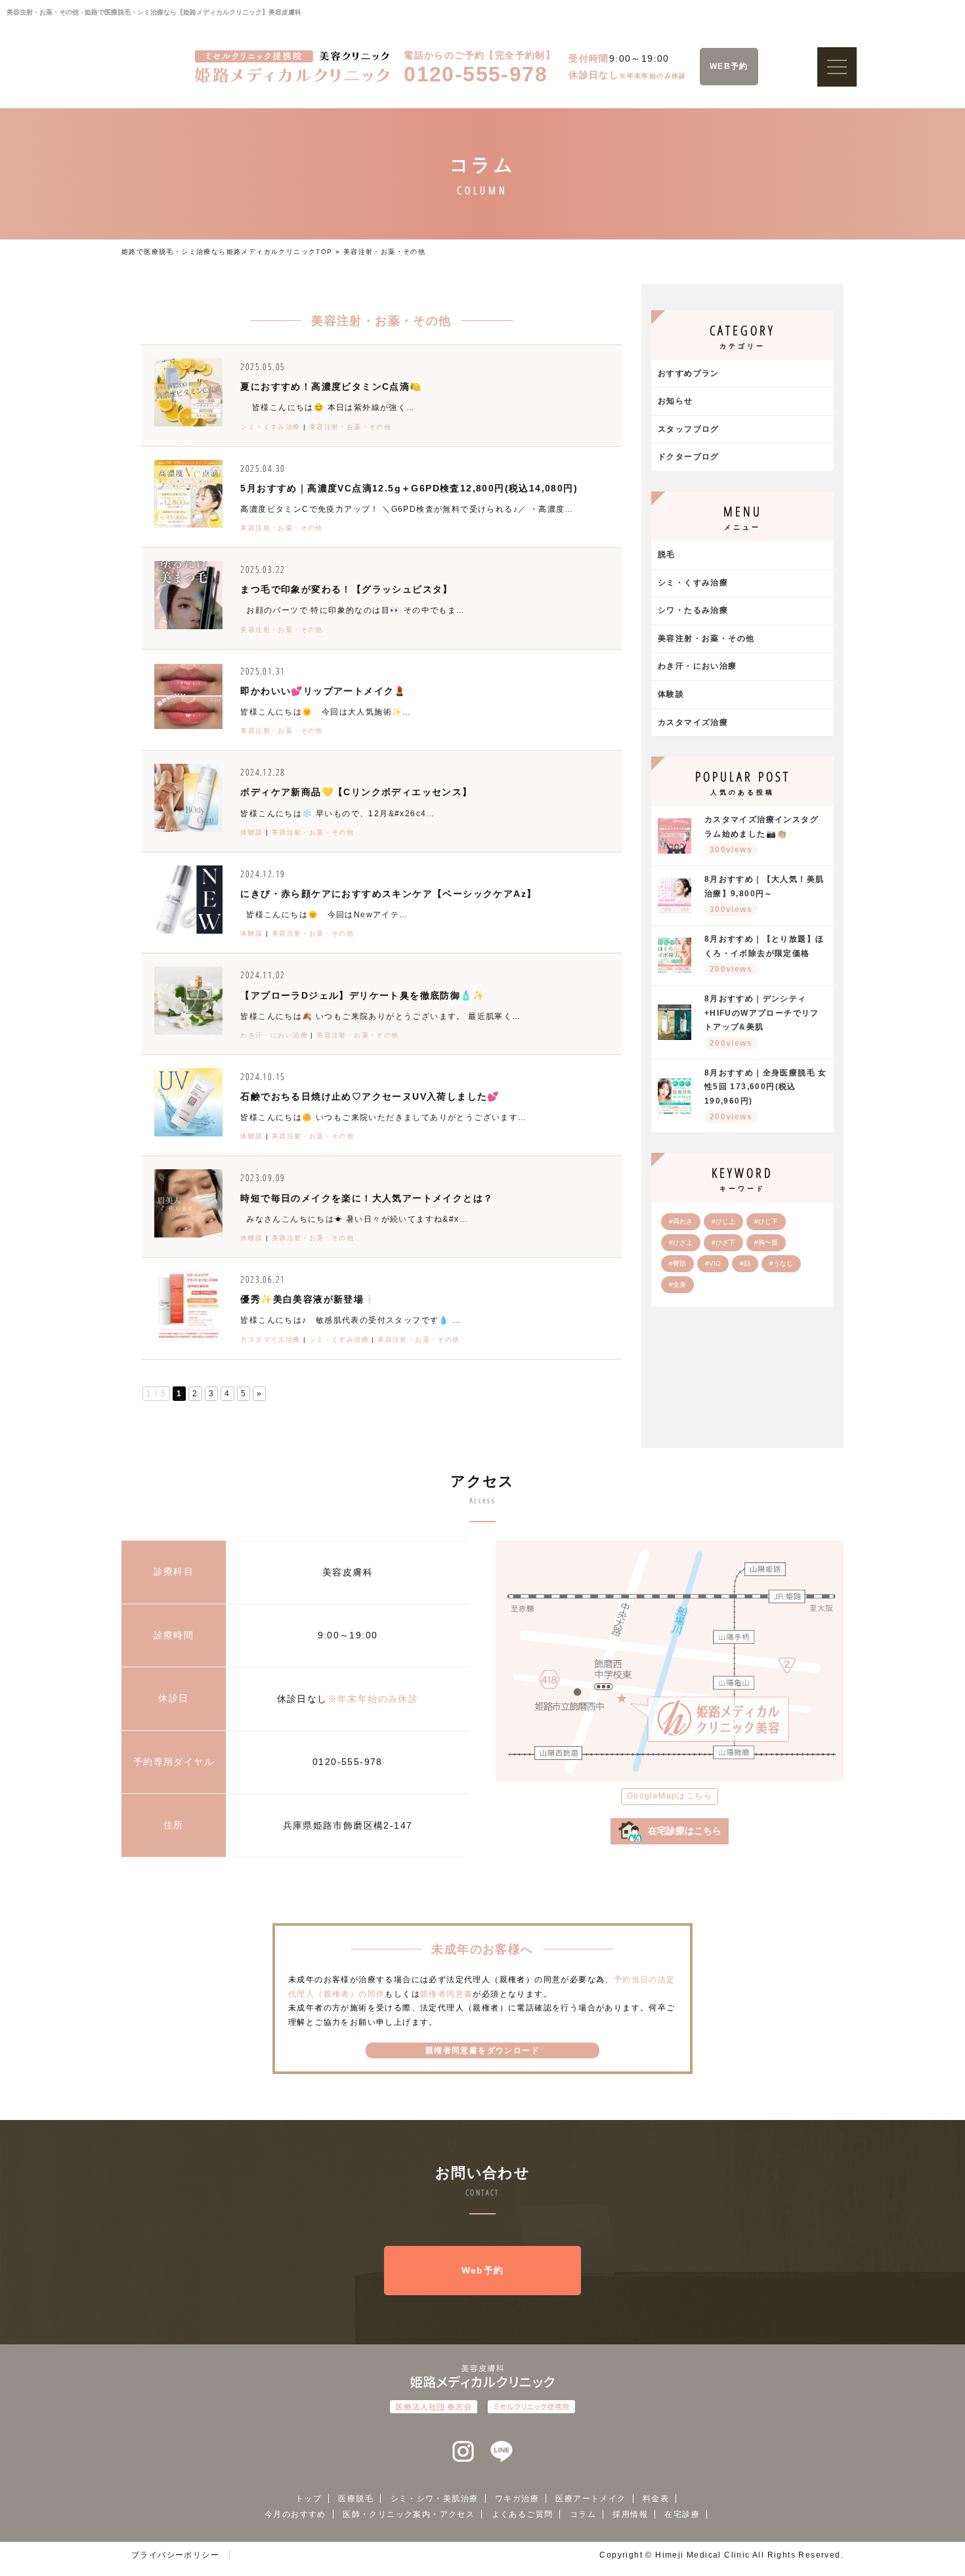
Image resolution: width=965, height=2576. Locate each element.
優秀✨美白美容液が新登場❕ (308, 1299)
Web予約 (483, 2270)
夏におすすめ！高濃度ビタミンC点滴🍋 (331, 386)
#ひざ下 (723, 1242)
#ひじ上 (723, 1221)
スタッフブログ (689, 429)
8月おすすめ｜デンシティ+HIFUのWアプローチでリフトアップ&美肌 (762, 1021)
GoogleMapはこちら (670, 1796)
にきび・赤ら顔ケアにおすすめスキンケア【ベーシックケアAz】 (388, 894)
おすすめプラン (689, 373)
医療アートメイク (590, 2499)
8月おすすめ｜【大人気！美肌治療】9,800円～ (764, 894)
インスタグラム (463, 2452)
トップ (309, 2499)
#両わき (681, 1221)
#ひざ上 (681, 1242)
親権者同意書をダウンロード (482, 2050)
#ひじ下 (766, 1221)
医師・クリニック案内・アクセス (409, 2514)
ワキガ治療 (517, 2499)
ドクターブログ (689, 457)
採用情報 (630, 2514)
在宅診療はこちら (685, 1831)
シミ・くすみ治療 (270, 427)
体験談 (251, 832)
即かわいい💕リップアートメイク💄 (323, 691)
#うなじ (781, 1263)
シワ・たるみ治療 (693, 610)
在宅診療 (682, 2514)
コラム (583, 2514)
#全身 (677, 1284)
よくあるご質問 (523, 2514)
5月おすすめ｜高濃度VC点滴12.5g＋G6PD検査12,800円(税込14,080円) (409, 488)
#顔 (745, 1263)
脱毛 (667, 554)
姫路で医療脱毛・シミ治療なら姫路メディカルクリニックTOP (227, 252)
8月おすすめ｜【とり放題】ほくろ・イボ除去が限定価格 (764, 954)
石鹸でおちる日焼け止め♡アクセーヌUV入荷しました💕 (370, 1096)
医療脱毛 (356, 2499)
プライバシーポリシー (175, 2555)
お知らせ (675, 401)
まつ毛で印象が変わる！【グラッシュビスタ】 (346, 589)
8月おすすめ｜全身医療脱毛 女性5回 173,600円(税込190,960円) (766, 1095)
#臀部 (677, 1263)
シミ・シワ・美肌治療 (435, 2499)
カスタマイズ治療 (270, 1340)
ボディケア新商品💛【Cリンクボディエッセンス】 (356, 792)
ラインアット (502, 2452)
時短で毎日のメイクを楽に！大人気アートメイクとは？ (367, 1198)
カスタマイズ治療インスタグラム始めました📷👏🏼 (761, 835)
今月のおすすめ (295, 2514)
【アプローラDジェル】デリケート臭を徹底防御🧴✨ (362, 995)
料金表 (656, 2499)
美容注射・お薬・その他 (350, 427)
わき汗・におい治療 (274, 1035)
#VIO (713, 1263)
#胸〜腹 (766, 1242)
